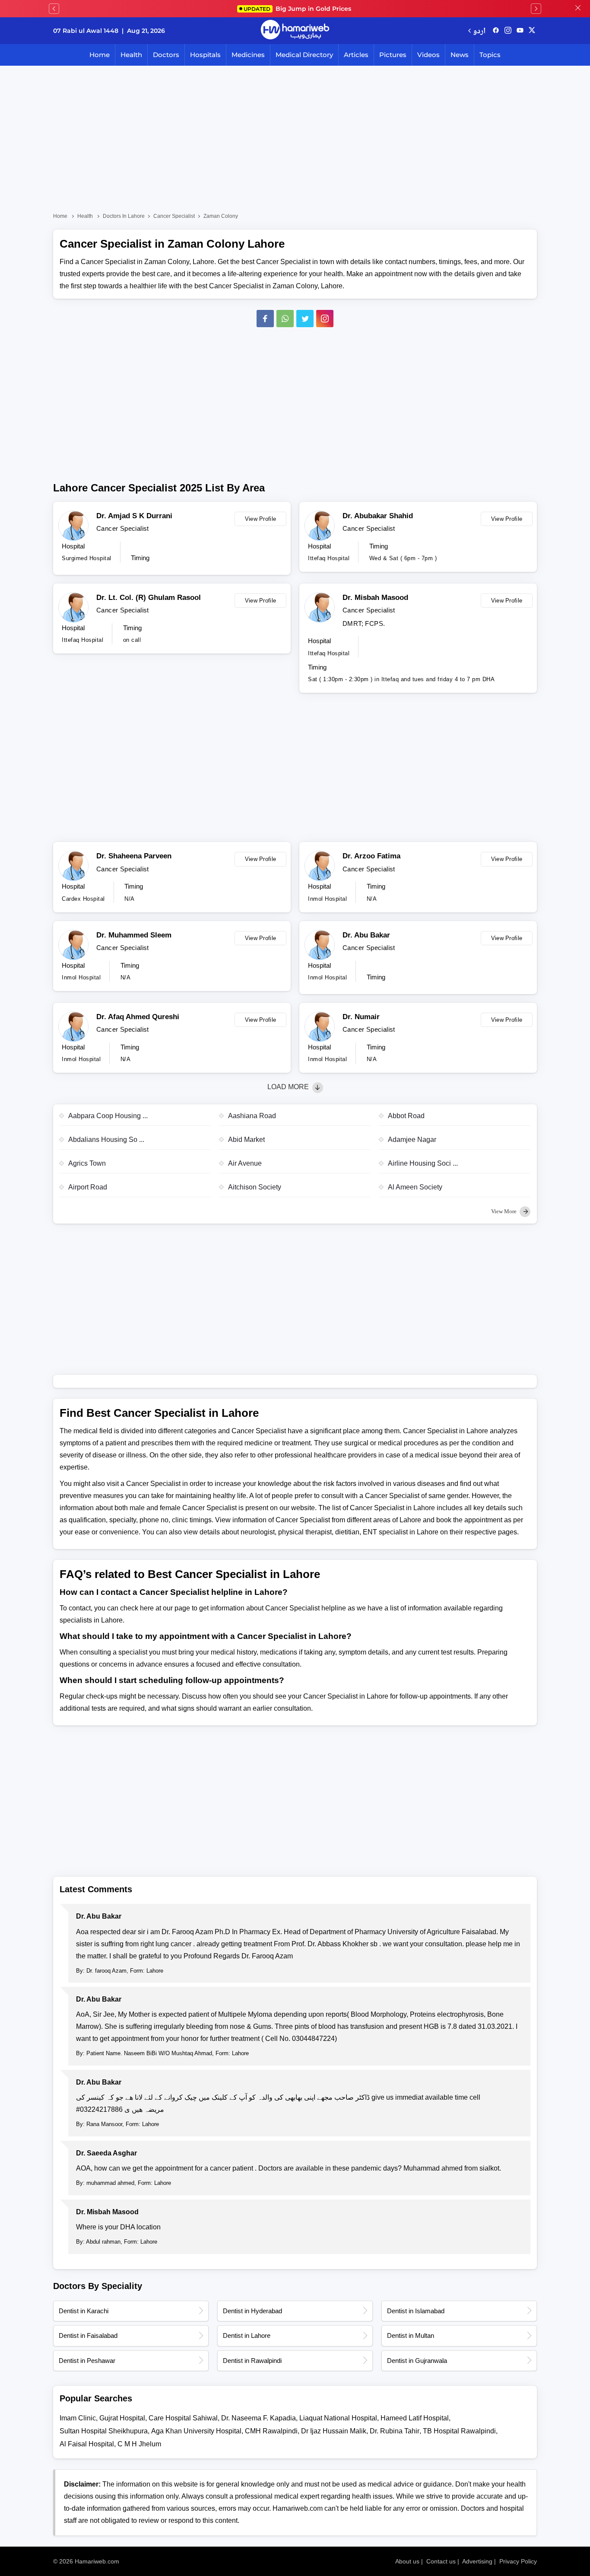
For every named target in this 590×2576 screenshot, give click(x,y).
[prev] (54, 9)
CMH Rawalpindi (271, 2431)
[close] (578, 9)
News (460, 55)
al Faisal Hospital (87, 2444)
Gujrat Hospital (122, 2418)
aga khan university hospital (196, 2431)
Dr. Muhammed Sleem (134, 935)
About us (407, 2561)
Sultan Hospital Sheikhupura (104, 2431)
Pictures (393, 55)
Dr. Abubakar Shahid (378, 516)
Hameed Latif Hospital (415, 2418)
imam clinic (78, 2418)
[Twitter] (305, 319)
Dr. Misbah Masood (375, 598)
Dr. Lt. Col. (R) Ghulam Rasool (149, 598)
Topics (490, 55)
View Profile (261, 519)
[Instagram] (508, 31)
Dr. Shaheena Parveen (134, 856)
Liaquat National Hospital (338, 2418)
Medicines (248, 55)
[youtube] (520, 31)
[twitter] (532, 31)
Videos (428, 55)
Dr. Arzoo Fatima (371, 856)
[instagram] (325, 319)
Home (100, 55)
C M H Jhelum (139, 2444)
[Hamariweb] (295, 31)
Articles (356, 55)
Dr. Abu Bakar (366, 935)
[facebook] (496, 31)
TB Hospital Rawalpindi (459, 2431)
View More (504, 1211)
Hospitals (205, 55)
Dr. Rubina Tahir (395, 2431)
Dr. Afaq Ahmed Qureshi (138, 1017)
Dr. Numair (361, 1017)
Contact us (441, 2561)
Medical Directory (304, 55)
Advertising (477, 2561)
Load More (289, 1087)
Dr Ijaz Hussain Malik (334, 2431)
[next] (536, 9)
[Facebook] (265, 319)
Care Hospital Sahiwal (183, 2418)
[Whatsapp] (285, 319)
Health (131, 55)
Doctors (166, 55)
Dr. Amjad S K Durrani (134, 516)
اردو (479, 30)
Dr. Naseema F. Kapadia (259, 2418)
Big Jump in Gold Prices (298, 9)
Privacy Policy (518, 2561)
